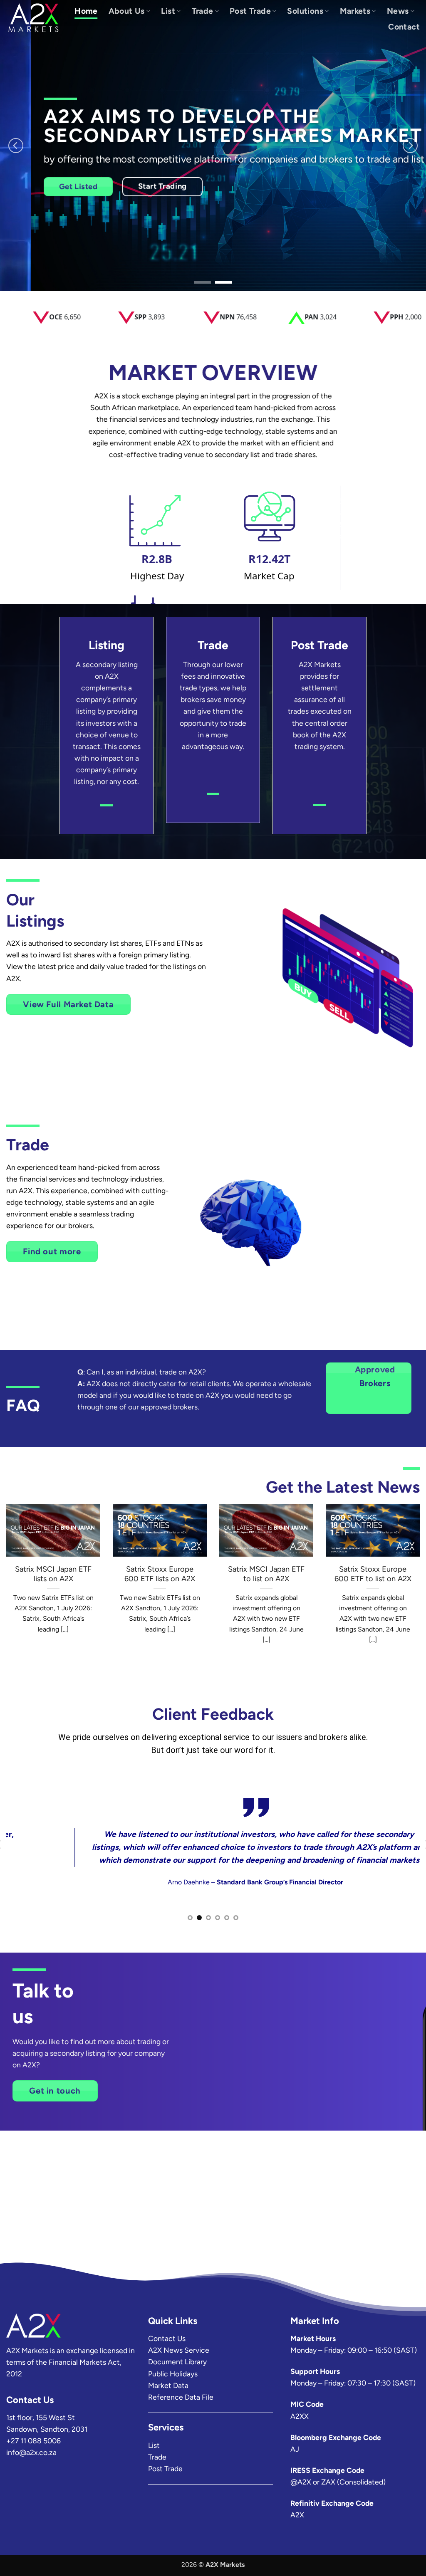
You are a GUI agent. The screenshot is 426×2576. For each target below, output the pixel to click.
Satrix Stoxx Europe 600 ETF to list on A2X (373, 1574)
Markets (355, 11)
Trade (203, 11)
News (398, 11)
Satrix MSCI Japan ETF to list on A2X (266, 1574)
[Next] (410, 146)
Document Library (177, 2362)
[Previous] (16, 146)
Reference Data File (181, 2397)
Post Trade (250, 11)
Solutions (305, 11)
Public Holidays (173, 2374)
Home (86, 11)
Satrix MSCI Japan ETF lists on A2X (53, 1574)
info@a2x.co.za (31, 2452)
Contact (404, 27)
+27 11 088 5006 (33, 2441)
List (168, 11)
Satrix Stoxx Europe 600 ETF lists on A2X (160, 1574)
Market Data (168, 2385)
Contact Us (167, 2338)
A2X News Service (179, 2350)
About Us (127, 11)
